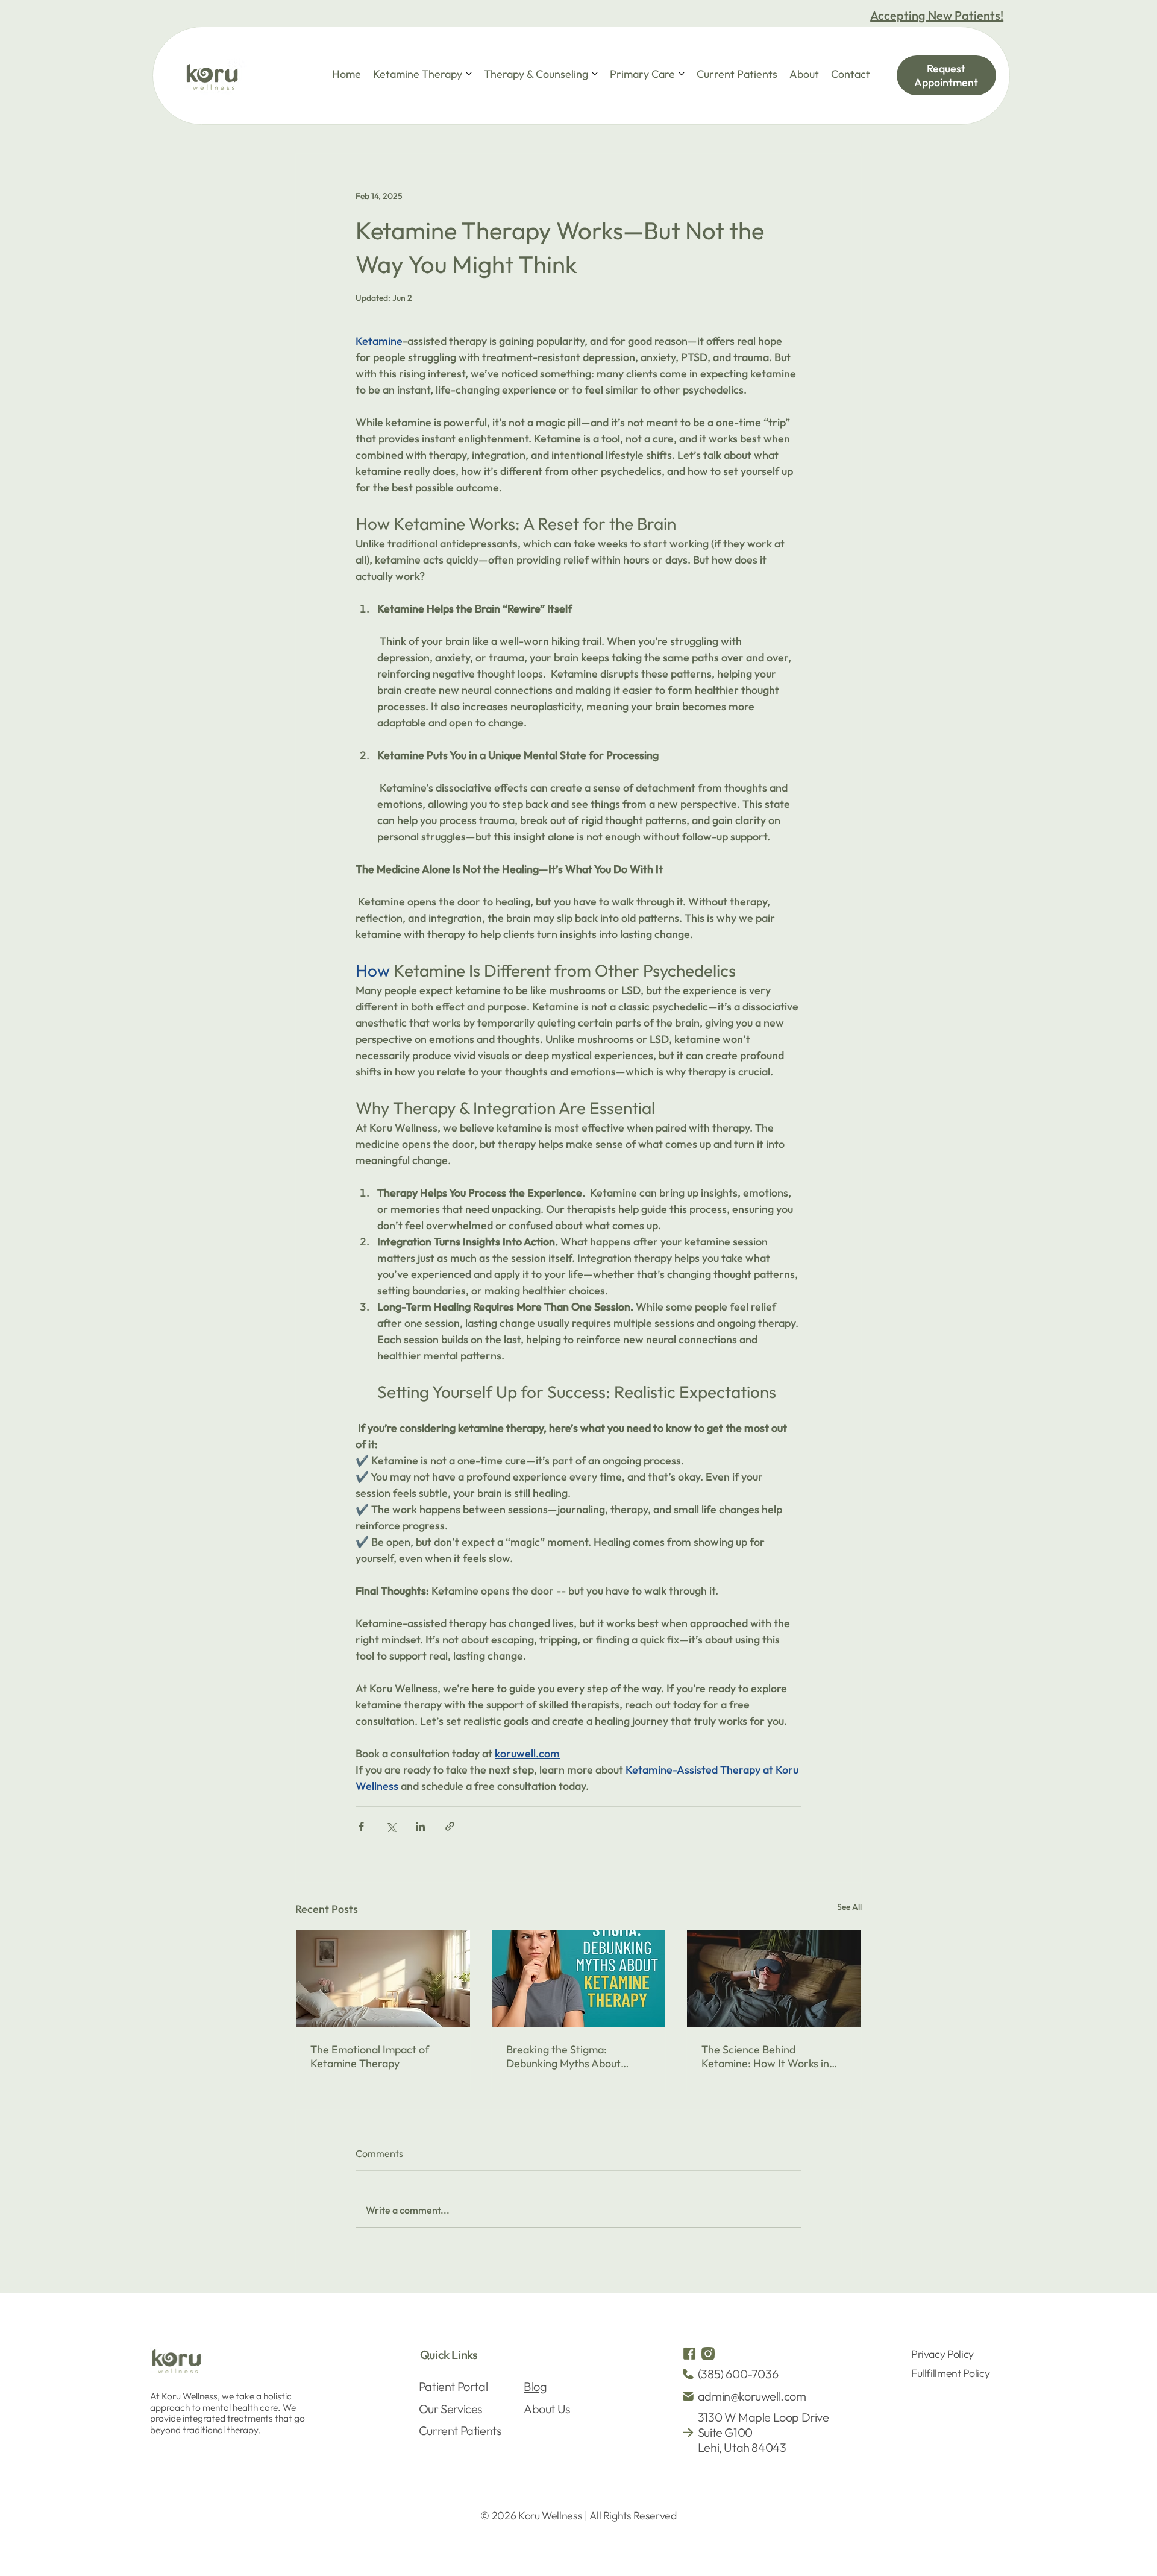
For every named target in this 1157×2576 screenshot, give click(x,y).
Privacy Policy (942, 2354)
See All (849, 1907)
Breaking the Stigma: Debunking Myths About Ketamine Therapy (563, 2056)
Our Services (450, 2409)
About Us (547, 2409)
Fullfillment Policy (950, 2373)
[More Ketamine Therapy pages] (469, 74)
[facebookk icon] (689, 2354)
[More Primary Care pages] (682, 74)
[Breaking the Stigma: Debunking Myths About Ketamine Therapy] (579, 1979)
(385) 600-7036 (738, 2374)
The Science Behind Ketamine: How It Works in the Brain (765, 2056)
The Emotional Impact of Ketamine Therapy (370, 2056)
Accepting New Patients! (937, 15)
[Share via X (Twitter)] (391, 1826)
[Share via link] (450, 1826)
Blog (535, 2386)
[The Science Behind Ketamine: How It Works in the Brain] (774, 1979)
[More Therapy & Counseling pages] (595, 74)
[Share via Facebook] (361, 1826)
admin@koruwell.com (752, 2396)
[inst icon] (708, 2354)
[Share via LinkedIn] (420, 1826)
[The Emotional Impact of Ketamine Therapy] (383, 1979)
